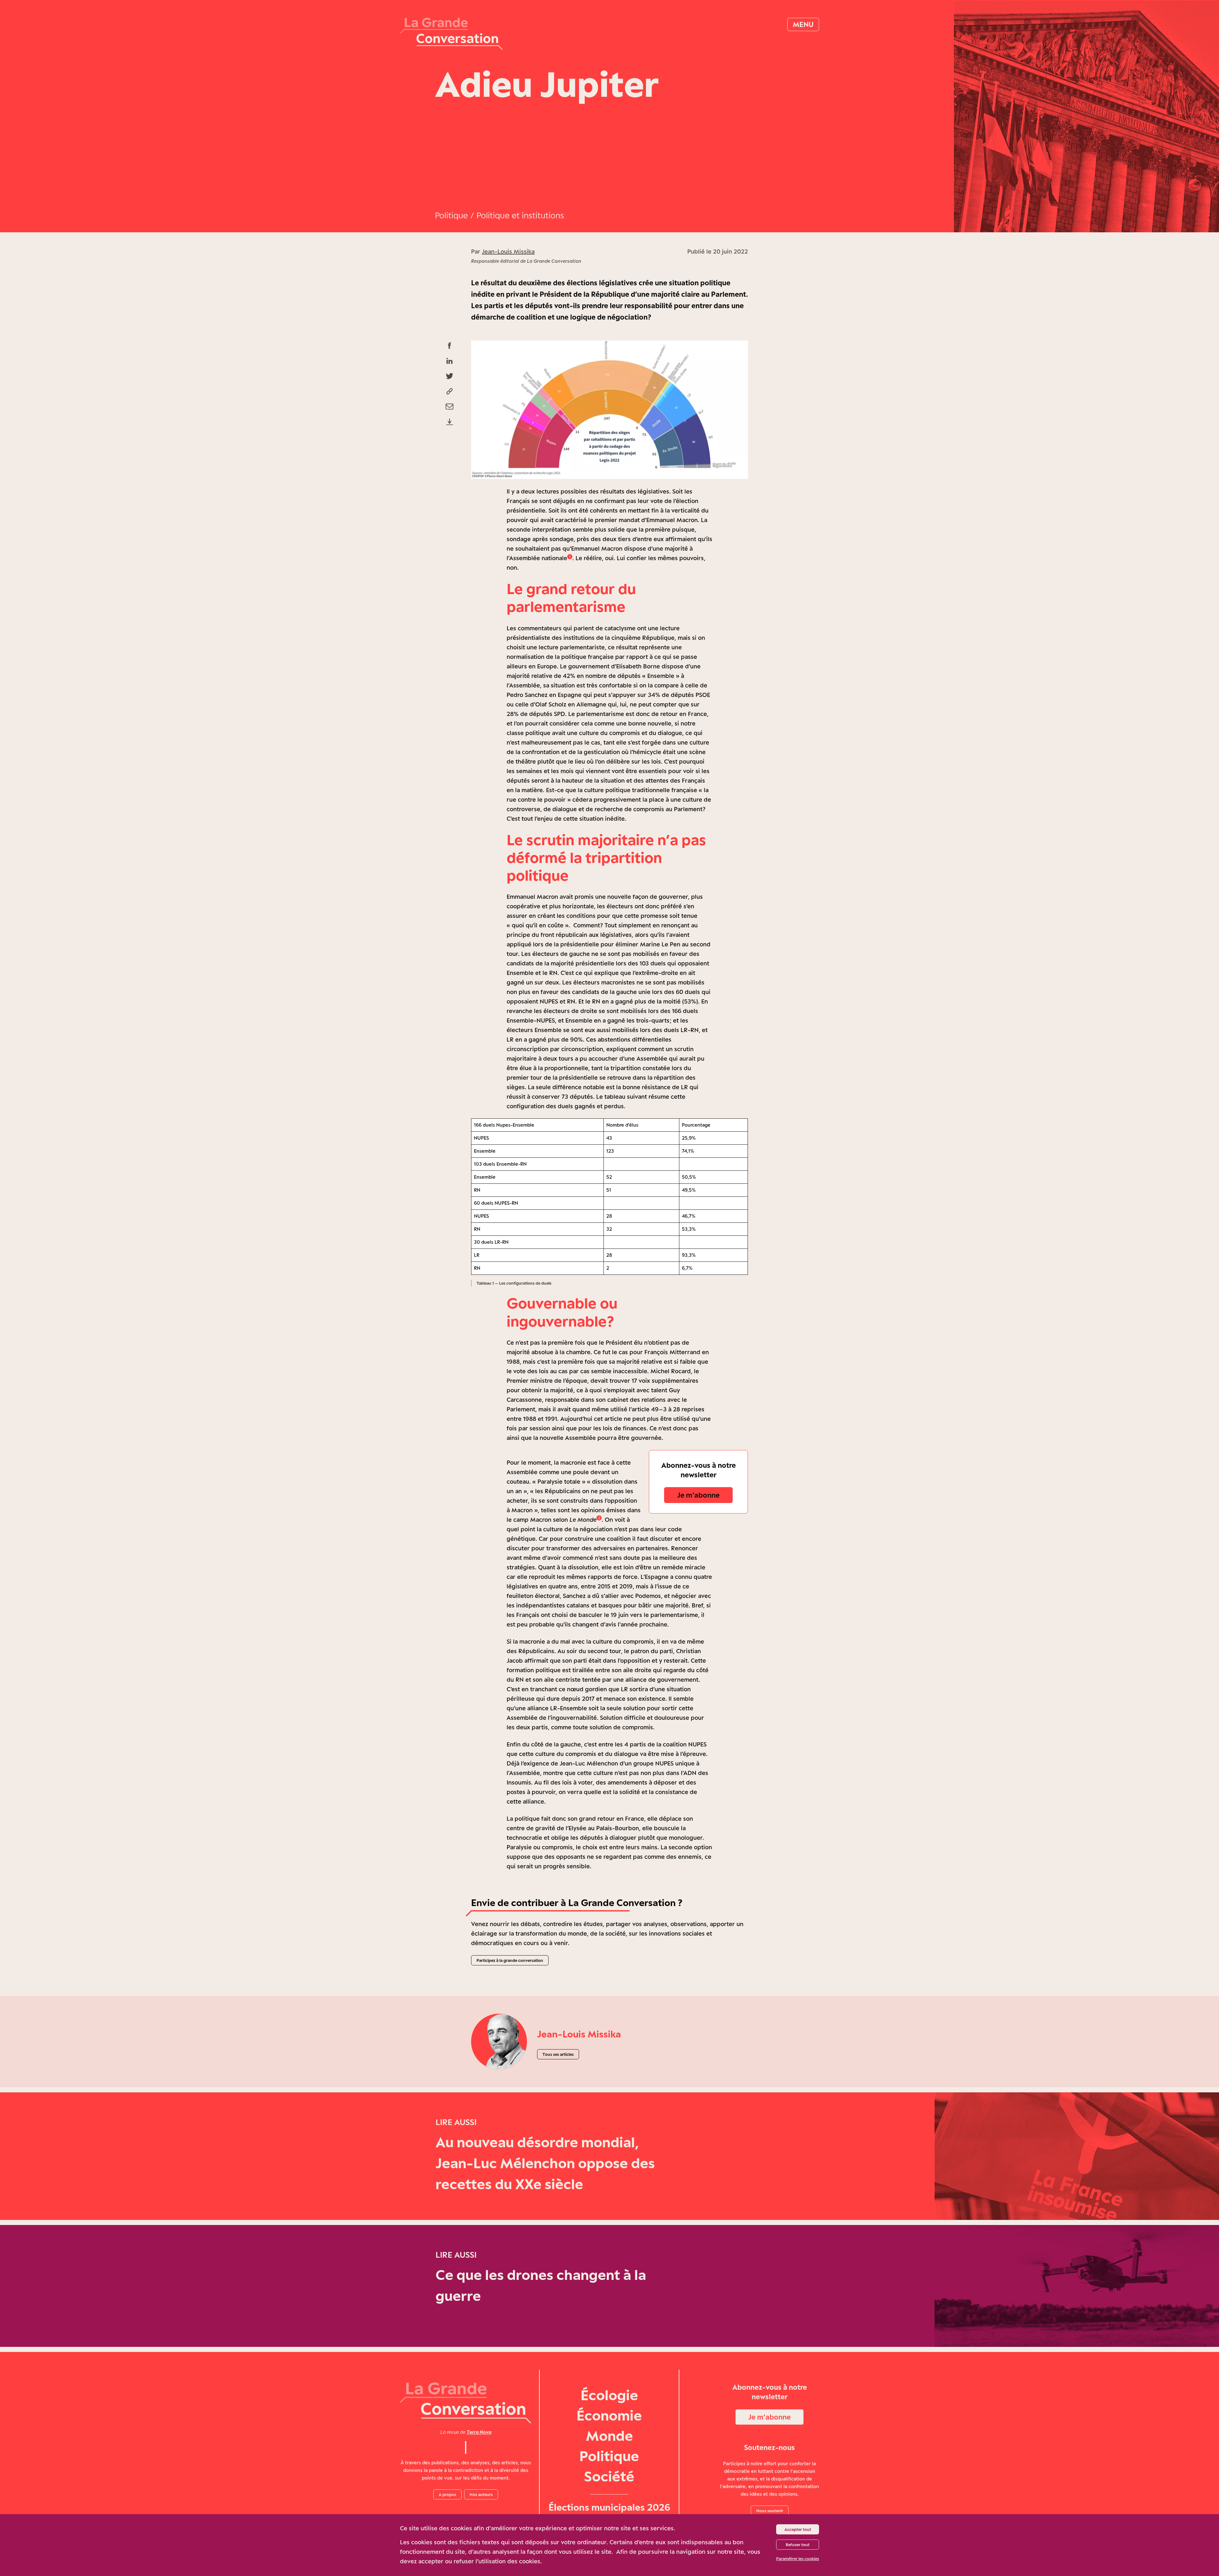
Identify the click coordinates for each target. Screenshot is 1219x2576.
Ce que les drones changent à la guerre (541, 2285)
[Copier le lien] (450, 391)
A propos (447, 2494)
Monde (609, 2436)
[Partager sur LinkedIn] (450, 361)
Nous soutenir (770, 2511)
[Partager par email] (450, 407)
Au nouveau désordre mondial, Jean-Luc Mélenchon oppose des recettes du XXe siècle (545, 2163)
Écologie (609, 2395)
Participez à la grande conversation (510, 1960)
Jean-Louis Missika (508, 251)
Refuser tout (798, 2545)
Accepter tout (798, 2529)
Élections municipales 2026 (609, 2507)
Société (609, 2476)
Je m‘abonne (698, 1495)
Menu (803, 24)
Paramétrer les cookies (798, 2559)
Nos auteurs (481, 2494)
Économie (609, 2415)
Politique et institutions (520, 215)
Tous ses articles (558, 2054)
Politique (451, 215)
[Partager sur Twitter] (450, 376)
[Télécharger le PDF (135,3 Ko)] (450, 422)
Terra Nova (479, 2432)
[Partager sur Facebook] (450, 346)
